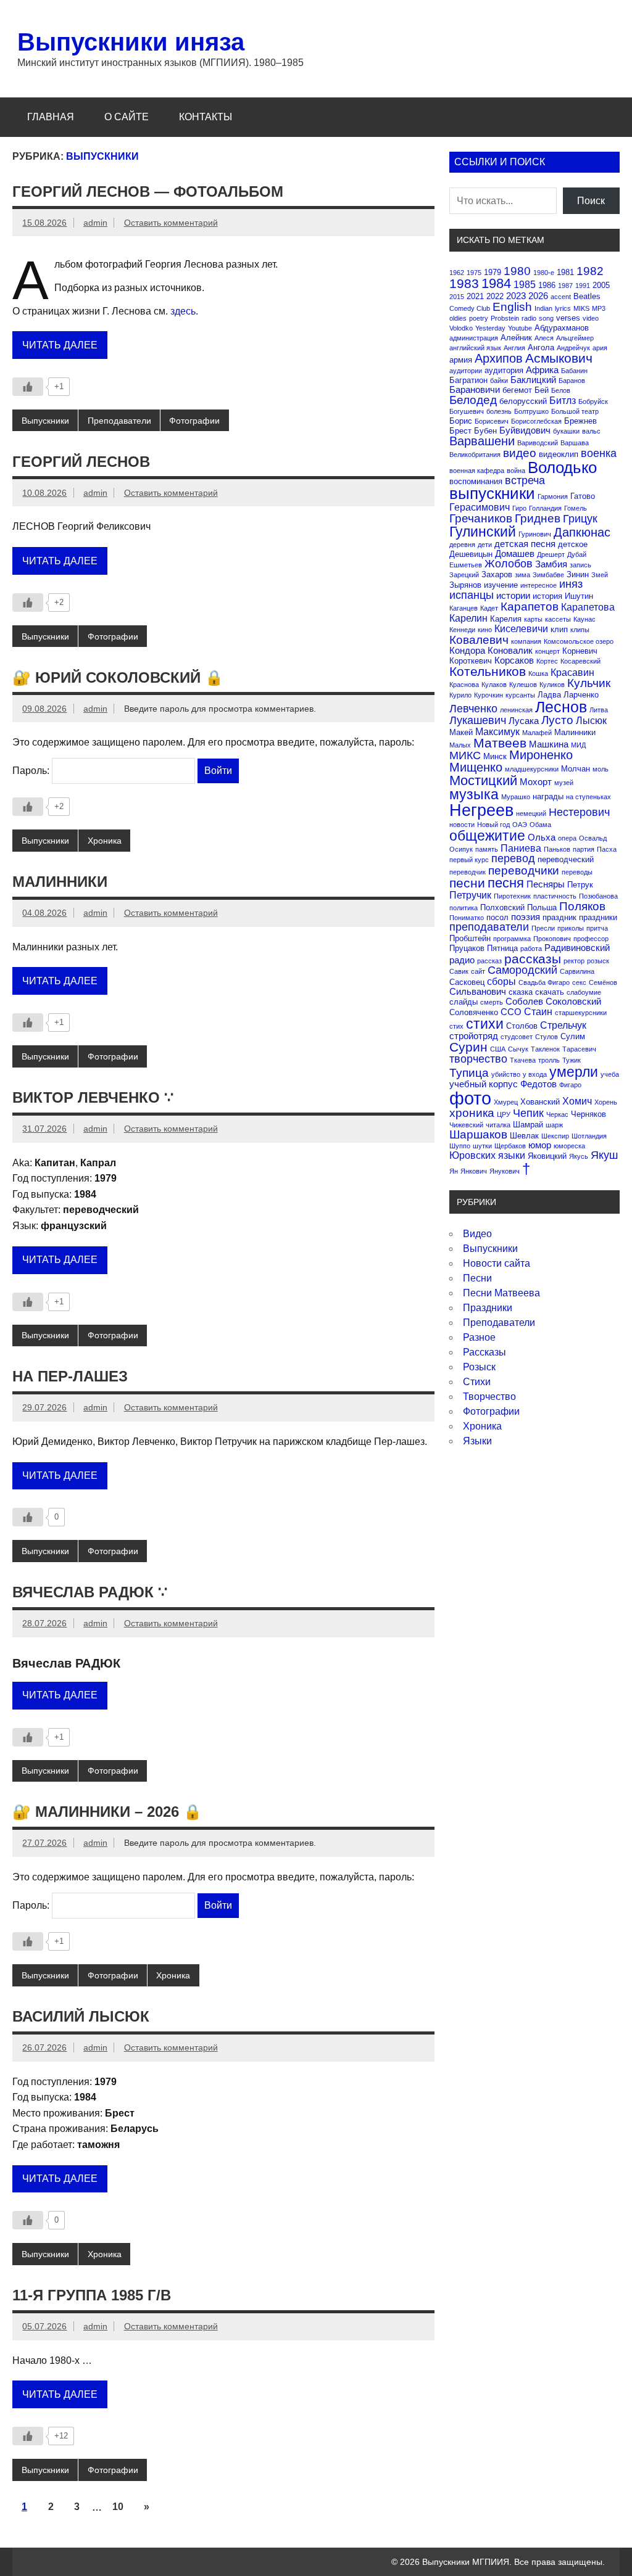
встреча (525, 480)
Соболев (524, 1001)
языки (512, 1155)
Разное (479, 1337)
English (512, 307)
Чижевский (466, 1125)
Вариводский (538, 443)
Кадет (489, 608)
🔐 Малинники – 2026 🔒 (107, 1812)
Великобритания (475, 455)
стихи (485, 1024)
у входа (535, 1074)
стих (456, 1026)
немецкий (531, 813)
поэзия (526, 917)
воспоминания (476, 481)
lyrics (563, 308)
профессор (591, 939)
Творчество (489, 1397)
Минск (495, 756)
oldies (458, 318)
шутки (482, 1146)
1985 (525, 284)
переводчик (468, 872)
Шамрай (528, 1125)
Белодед (473, 400)
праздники (598, 917)
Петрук (580, 885)
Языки (477, 1441)
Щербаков (510, 1146)
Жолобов (509, 564)
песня (506, 883)
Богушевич (467, 411)
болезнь (499, 411)
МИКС (465, 755)
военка (599, 453)
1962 (457, 273)
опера (567, 838)
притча (597, 928)
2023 (516, 296)
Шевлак (524, 1136)
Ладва (549, 695)
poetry (479, 318)
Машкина (549, 744)
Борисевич (492, 421)
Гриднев (538, 518)
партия (584, 849)
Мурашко (516, 797)
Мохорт (536, 782)
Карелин (468, 618)
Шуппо (460, 1146)
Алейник (516, 338)
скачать (550, 992)
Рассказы (484, 1352)
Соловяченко (474, 1012)
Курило (460, 695)
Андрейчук (573, 348)
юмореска (569, 1146)
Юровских (472, 1155)
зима (522, 575)
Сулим (573, 1036)
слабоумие (584, 992)
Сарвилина (577, 971)
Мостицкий (483, 780)
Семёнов (603, 982)
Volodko (461, 328)
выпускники (492, 493)
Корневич (580, 651)
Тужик (572, 1060)
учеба (610, 1074)
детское (573, 544)
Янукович (505, 1171)
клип (559, 629)
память (487, 849)
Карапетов (530, 607)
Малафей (537, 733)
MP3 (599, 308)
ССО (511, 1012)
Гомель (576, 508)
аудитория (504, 370)
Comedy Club (470, 308)
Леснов (561, 707)
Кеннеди (462, 630)
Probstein (505, 318)
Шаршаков (478, 1134)
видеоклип (559, 454)
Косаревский (580, 661)
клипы (580, 630)
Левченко (473, 709)
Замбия (551, 564)
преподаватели (489, 927)
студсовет (517, 1037)
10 (118, 2507)
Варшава (575, 443)
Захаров (497, 574)
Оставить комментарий (171, 223)
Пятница (502, 948)
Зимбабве (548, 575)
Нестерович (579, 812)
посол (497, 917)
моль (601, 769)
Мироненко (541, 755)
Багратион (468, 380)
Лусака (524, 721)
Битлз (563, 400)
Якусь (579, 1156)
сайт (478, 971)
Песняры (546, 884)
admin (95, 223)
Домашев (515, 553)
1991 (583, 286)
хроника (472, 1113)
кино (485, 630)
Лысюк (591, 720)
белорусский (523, 401)
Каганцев (464, 608)
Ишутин (579, 596)
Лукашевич (478, 720)
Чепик (528, 1113)
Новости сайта (497, 1263)
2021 (475, 296)
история (547, 596)
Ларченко (581, 695)
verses (568, 318)
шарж (554, 1125)
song (546, 318)
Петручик (470, 895)
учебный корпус (484, 1084)
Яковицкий (547, 1156)
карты (533, 619)
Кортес (547, 661)
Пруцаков (467, 948)
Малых (460, 745)
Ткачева (523, 1060)
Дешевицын (471, 554)
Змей (600, 575)
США (498, 1049)
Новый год (493, 825)
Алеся (544, 338)
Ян (454, 1171)
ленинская (516, 710)
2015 (457, 297)
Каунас (584, 619)
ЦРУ (504, 1114)
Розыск (479, 1367)
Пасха (607, 849)
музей (564, 783)
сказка (521, 992)
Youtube (520, 328)
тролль (549, 1060)
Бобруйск (593, 401)
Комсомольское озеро (579, 641)
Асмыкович (559, 358)
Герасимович (480, 507)
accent (561, 297)
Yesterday (490, 328)
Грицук (580, 519)
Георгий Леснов (81, 462)
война (516, 471)
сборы (501, 981)
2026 (538, 296)
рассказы (533, 959)
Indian (543, 308)
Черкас (557, 1114)
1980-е (544, 273)
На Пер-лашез (70, 1376)
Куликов (552, 685)
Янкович (474, 1171)
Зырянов (465, 585)
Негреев (481, 810)
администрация (474, 338)
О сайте (127, 117)
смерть (492, 1002)
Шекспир (555, 1136)
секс (579, 982)
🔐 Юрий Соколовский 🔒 (118, 677)
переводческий (566, 859)
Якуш (604, 1155)
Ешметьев (466, 565)
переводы (577, 872)
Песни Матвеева (501, 1293)
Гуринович (535, 534)
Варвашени (482, 441)
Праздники (488, 1308)
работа (531, 949)
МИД (578, 745)
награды (548, 796)
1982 (590, 271)
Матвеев (500, 743)
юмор (540, 1145)
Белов (561, 390)
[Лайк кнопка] (28, 387)
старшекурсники (581, 1013)
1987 (565, 286)
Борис (461, 421)
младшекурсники (532, 769)
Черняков (588, 1114)
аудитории (466, 371)
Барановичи (475, 389)
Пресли (543, 928)
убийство (506, 1074)
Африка (542, 370)
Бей (542, 390)
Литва (599, 710)
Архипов (499, 358)
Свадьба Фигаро (544, 982)
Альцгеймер (575, 338)
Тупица (469, 1073)
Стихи (477, 1382)
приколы (571, 928)
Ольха (542, 837)
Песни (477, 1278)
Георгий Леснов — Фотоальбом (148, 191)
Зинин (578, 574)
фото (470, 1098)
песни (467, 883)
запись (580, 565)
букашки (566, 431)
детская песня (525, 544)
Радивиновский (577, 948)
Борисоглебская (536, 421)
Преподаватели (119, 421)
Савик (459, 971)
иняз (571, 584)
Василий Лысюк (81, 2016)
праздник (559, 917)
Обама (540, 825)
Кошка (538, 673)
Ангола (541, 348)
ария (600, 348)
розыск (598, 961)
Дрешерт (551, 554)
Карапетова (588, 607)
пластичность (555, 896)
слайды (464, 1002)
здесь (183, 311)
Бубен (485, 431)
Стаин (538, 1011)
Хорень (606, 1102)
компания (526, 641)
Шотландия (589, 1136)
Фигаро (570, 1085)
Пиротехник (512, 896)
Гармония (553, 496)
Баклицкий (533, 380)
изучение (501, 585)
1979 (493, 272)
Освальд (593, 838)
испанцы (472, 595)
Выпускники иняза (131, 42)
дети (485, 545)
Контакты (206, 117)
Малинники (60, 882)
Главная (51, 117)
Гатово (583, 496)
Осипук (461, 849)
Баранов (572, 381)
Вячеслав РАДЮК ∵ (90, 1592)
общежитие (487, 836)
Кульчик (589, 683)
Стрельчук (563, 1025)
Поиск (591, 201)
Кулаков (494, 685)
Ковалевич (479, 640)
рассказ (489, 961)
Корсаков (514, 660)
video (591, 318)
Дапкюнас (582, 532)
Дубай (577, 554)
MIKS (581, 308)
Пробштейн (470, 938)
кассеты (558, 619)
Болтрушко (531, 411)
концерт (547, 651)
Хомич (577, 1101)
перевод (513, 858)
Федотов (538, 1084)
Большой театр (575, 411)
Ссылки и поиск (500, 162)
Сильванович (478, 991)
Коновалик (510, 650)
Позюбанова (598, 896)
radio (529, 318)
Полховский (502, 907)
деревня (462, 545)
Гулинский (483, 532)
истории (513, 595)
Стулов (547, 1037)
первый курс (469, 860)
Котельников (488, 671)
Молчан (576, 769)
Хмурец (506, 1102)
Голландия (545, 508)
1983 (464, 283)
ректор (574, 961)
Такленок (545, 1049)
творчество (478, 1059)
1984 (496, 283)
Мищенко (476, 767)
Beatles (587, 296)
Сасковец (467, 982)
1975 (474, 273)
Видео (477, 1234)
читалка (498, 1125)
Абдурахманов (562, 328)
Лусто (557, 720)
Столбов (522, 1026)
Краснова (464, 685)
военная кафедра (477, 471)
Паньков (557, 849)
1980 (517, 271)
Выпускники (45, 421)
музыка (474, 794)
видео (520, 453)
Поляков (582, 906)
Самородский (522, 970)
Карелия (506, 619)
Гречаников (481, 518)
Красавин (572, 672)
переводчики (524, 870)
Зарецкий (464, 575)
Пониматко (467, 918)
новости (462, 825)
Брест (460, 431)
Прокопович (552, 939)
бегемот (517, 390)
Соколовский (573, 1001)
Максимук (497, 731)
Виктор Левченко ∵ (93, 1097)
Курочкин (489, 695)
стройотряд (474, 1036)
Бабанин (574, 371)
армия (461, 360)
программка (512, 939)
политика (464, 908)
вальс (591, 431)
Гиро (519, 508)
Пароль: (32, 771)
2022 (495, 296)
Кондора (467, 650)
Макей (461, 732)
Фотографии (194, 421)
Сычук (518, 1049)
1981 (565, 272)
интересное (538, 585)
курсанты (520, 695)
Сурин (468, 1047)
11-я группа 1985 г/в (92, 2295)
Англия (514, 348)
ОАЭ (520, 825)
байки (499, 381)
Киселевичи (521, 628)
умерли (574, 1072)
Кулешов (523, 685)
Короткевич (471, 661)
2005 (601, 285)
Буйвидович (525, 430)
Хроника (105, 841)
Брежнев (580, 421)
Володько (562, 467)
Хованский (540, 1102)
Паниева (521, 848)
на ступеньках (588, 797)
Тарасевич (579, 1049)
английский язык (475, 348)
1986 (547, 285)
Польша (542, 907)
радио (462, 960)
